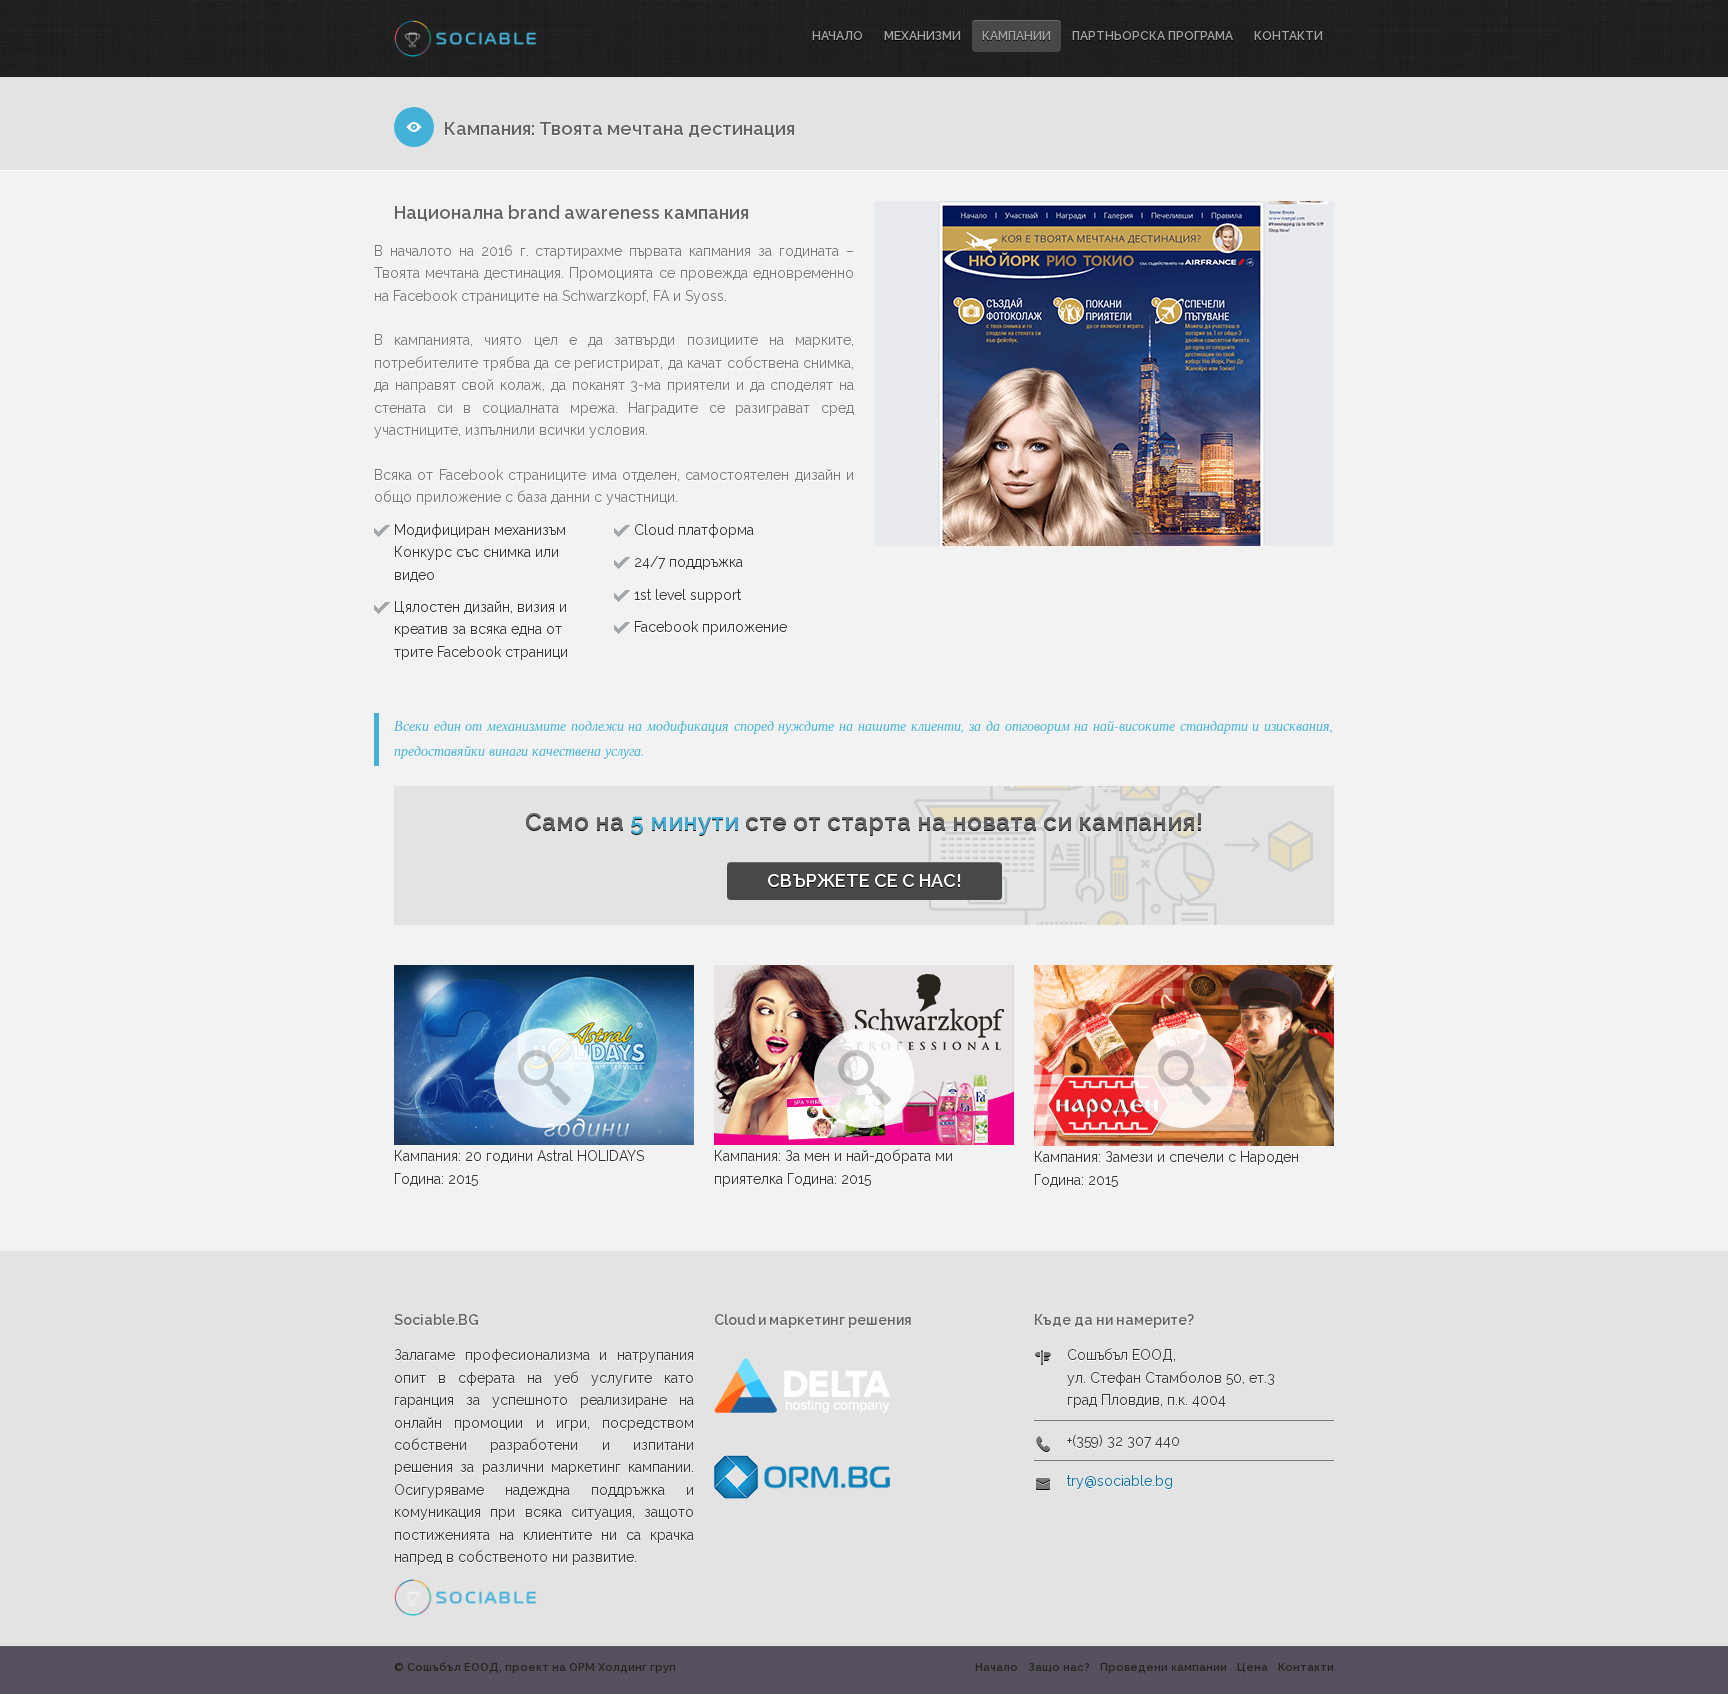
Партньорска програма (1152, 36)
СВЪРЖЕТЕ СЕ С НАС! (864, 880)
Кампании (1016, 36)
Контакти (1288, 36)
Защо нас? (1059, 1667)
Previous (897, 374)
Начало (837, 36)
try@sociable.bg (1120, 1481)
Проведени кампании (1163, 1667)
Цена (1252, 1667)
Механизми (922, 36)
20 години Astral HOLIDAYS (554, 1156)
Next (1310, 374)
